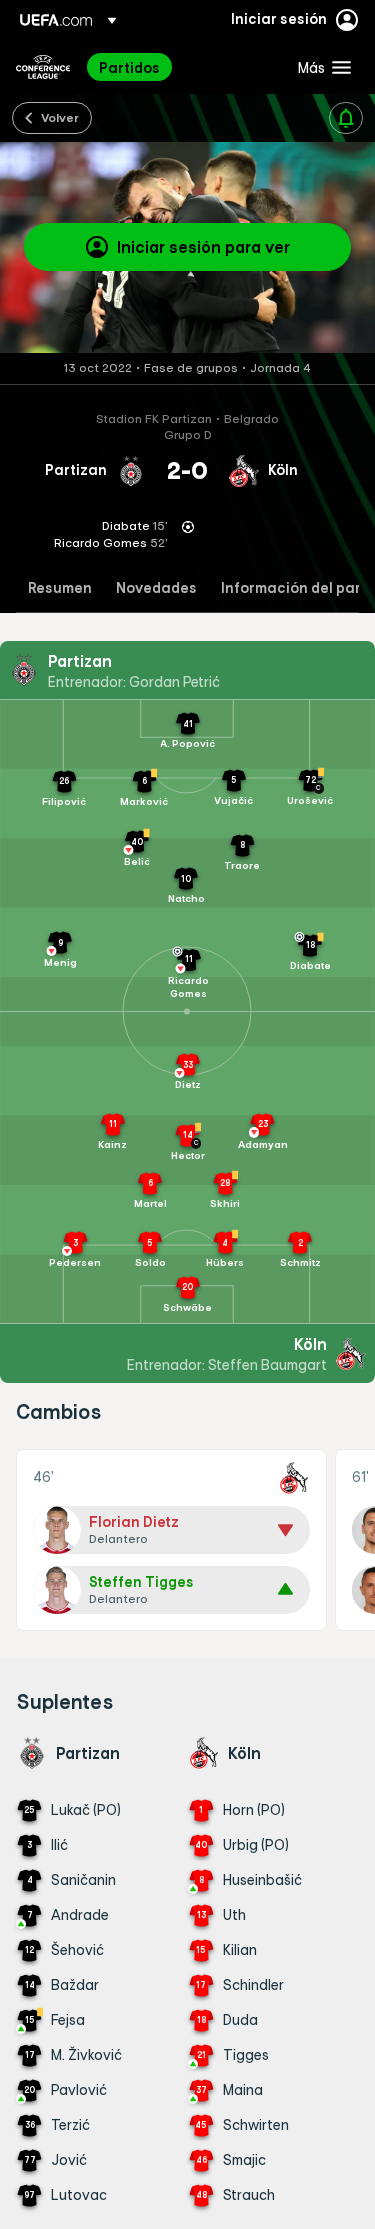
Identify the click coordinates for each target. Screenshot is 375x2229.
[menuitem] (181, 67)
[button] (320, 67)
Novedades (156, 588)
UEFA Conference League (43, 67)
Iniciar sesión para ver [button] (203, 247)
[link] (129, 67)
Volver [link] (60, 117)
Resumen (60, 588)
